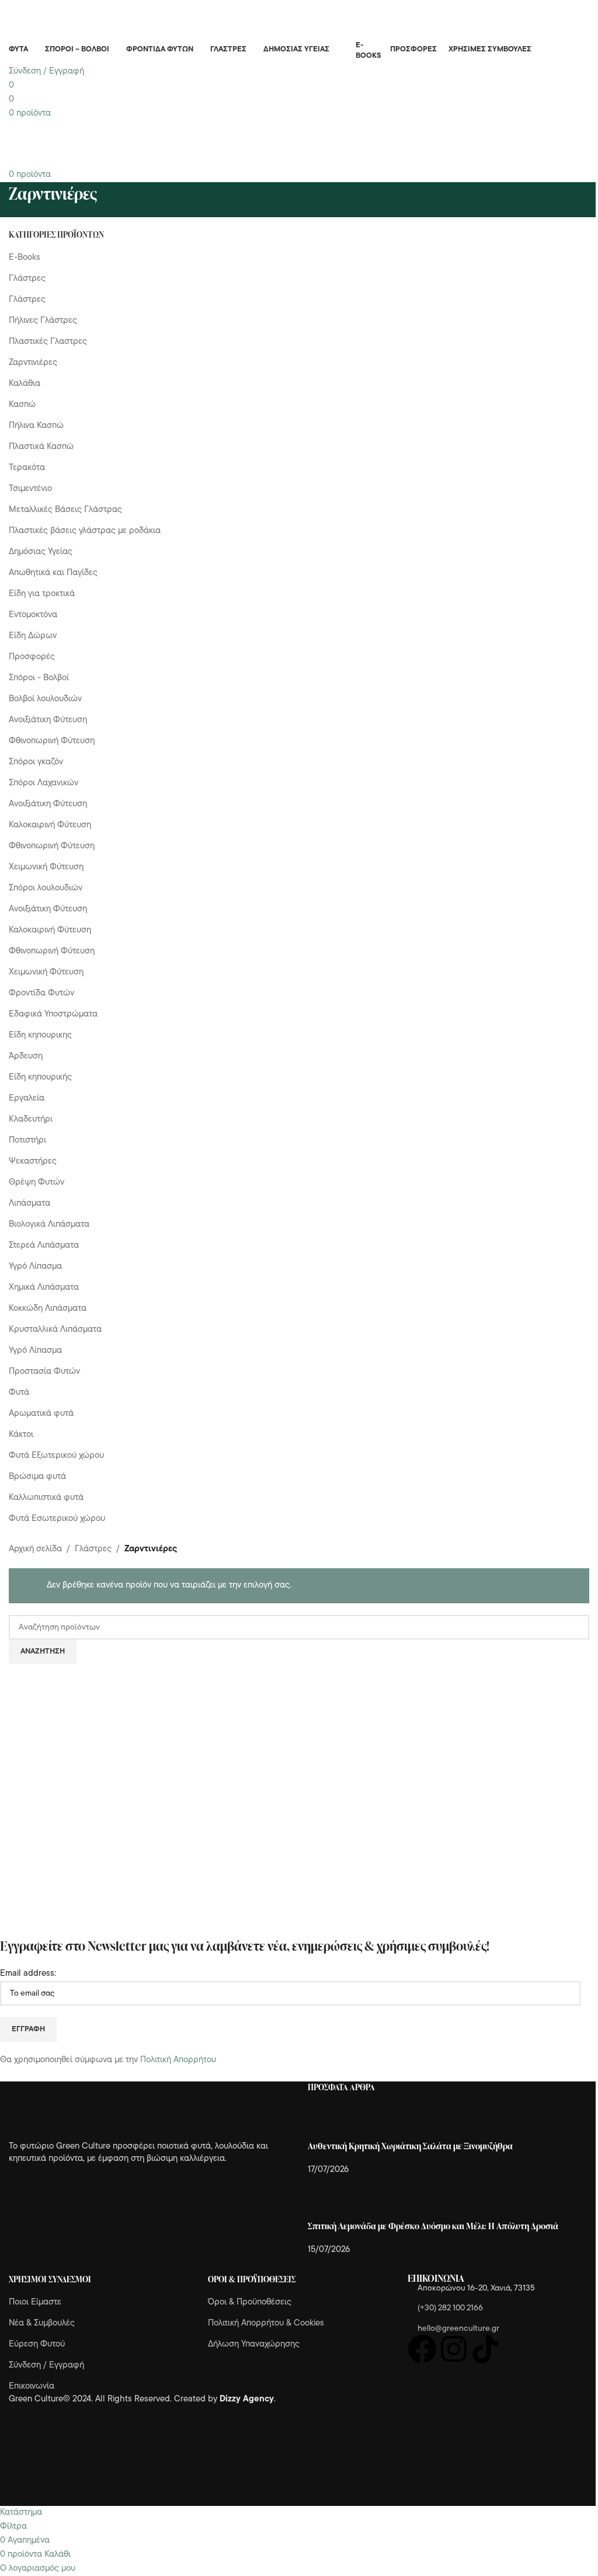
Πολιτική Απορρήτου (178, 2060)
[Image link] (73, 2111)
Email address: (28, 1974)
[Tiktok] (485, 2349)
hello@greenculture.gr (458, 2329)
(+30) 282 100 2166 (450, 2308)
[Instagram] (454, 2349)
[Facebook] (422, 2349)
